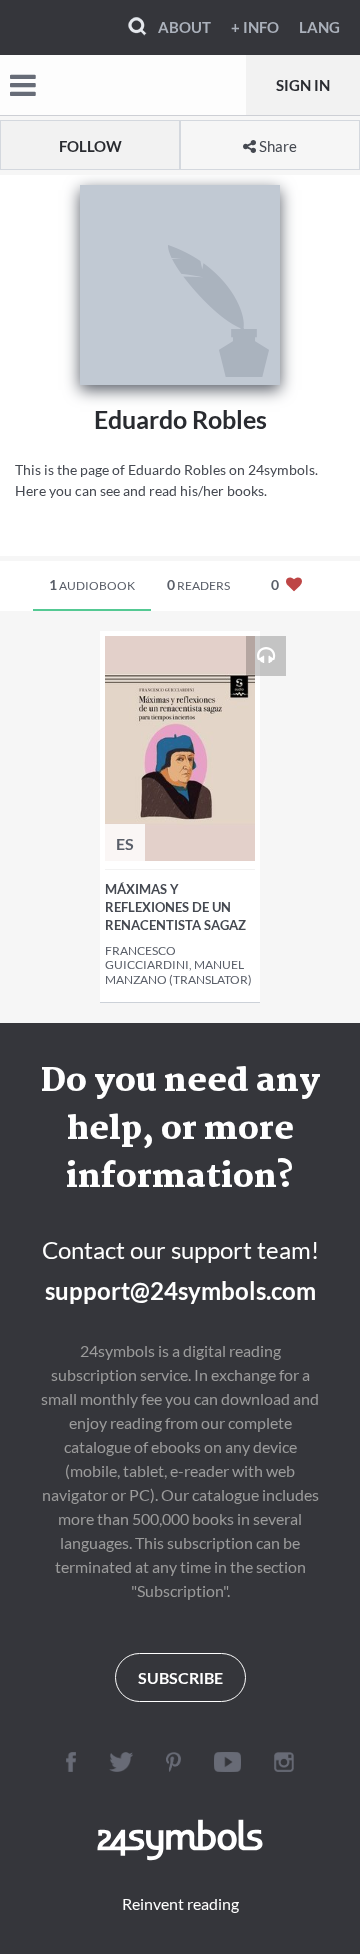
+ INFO (255, 27)
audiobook (92, 584)
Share (276, 146)
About (184, 27)
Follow (90, 146)
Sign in (303, 85)
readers (198, 584)
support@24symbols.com (180, 1290)
